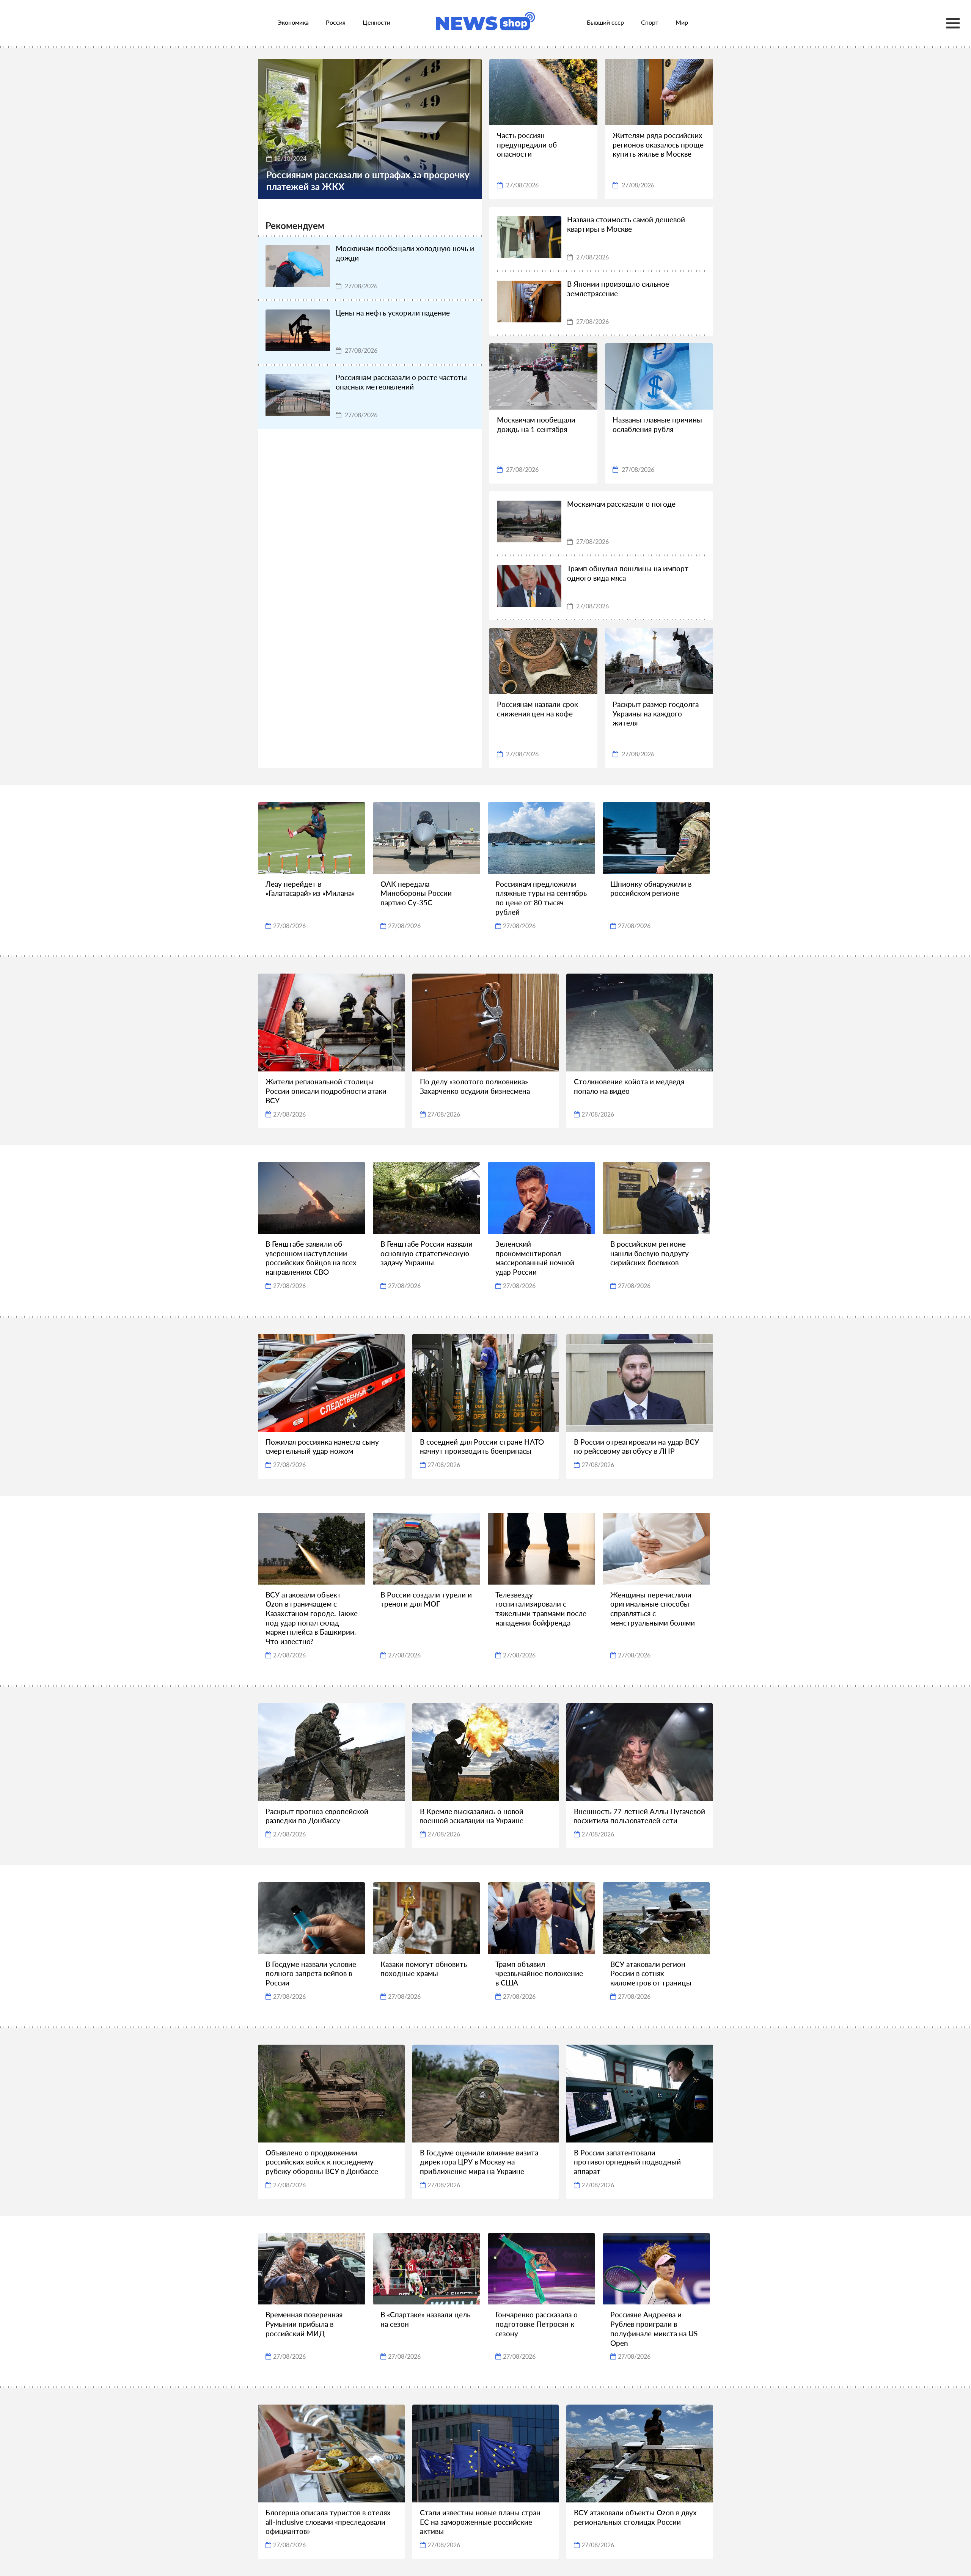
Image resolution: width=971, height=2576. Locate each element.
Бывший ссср (605, 22)
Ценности (376, 22)
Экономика (293, 22)
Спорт (650, 22)
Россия (336, 22)
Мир (682, 22)
